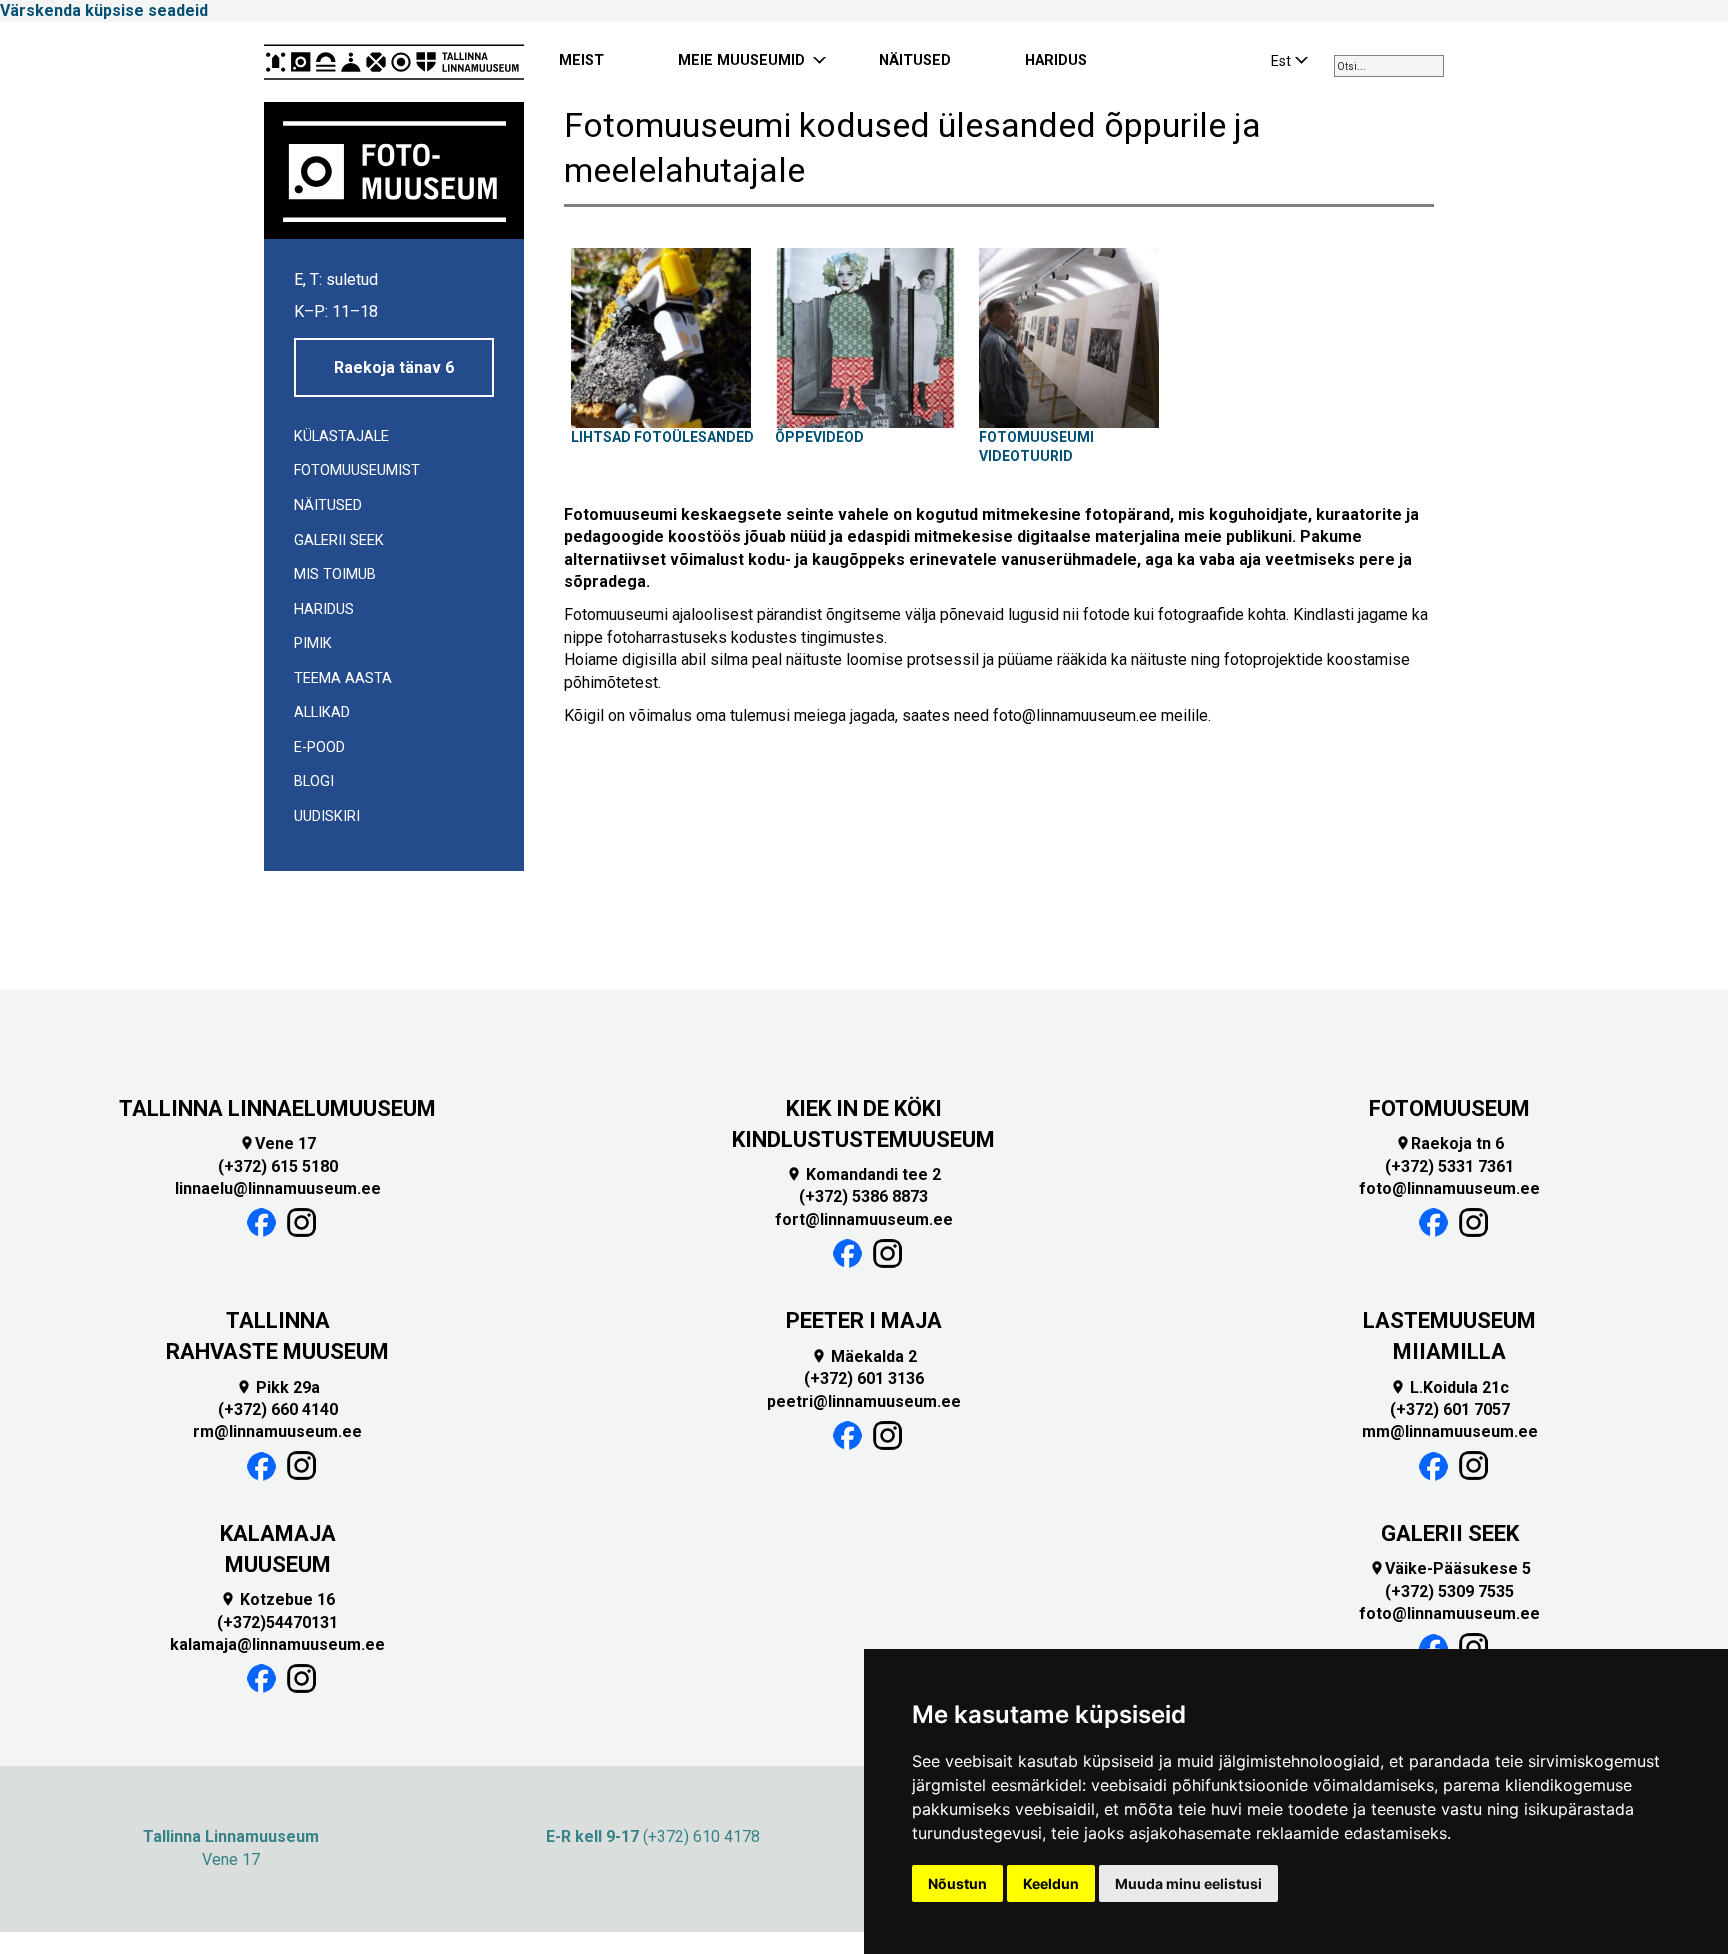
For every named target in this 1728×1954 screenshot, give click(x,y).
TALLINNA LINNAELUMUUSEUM (277, 1108)
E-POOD (319, 747)
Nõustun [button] (957, 1883)
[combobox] (1389, 66)
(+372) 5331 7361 (1449, 1166)
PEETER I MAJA (864, 1320)
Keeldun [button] (1051, 1883)
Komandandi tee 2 (863, 1174)
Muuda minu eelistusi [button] (1188, 1883)
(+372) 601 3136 (864, 1378)
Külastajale (341, 436)
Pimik (313, 643)
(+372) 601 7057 (1450, 1409)
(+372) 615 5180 (278, 1166)
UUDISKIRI (327, 816)
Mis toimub (335, 574)
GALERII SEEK (1450, 1533)
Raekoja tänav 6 (394, 367)
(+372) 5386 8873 (863, 1196)
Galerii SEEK (339, 540)
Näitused (328, 505)
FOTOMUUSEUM (1449, 1108)
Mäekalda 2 (864, 1356)
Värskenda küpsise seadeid (104, 10)
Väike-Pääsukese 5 (1450, 1568)
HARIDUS (1056, 60)
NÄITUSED (915, 60)
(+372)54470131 (277, 1622)
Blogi (314, 781)
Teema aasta (343, 678)
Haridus (324, 609)
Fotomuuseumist (357, 470)
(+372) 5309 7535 (1449, 1591)
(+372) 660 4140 (278, 1409)
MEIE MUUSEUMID (741, 60)
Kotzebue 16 (277, 1599)
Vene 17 (277, 1143)
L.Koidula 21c (1449, 1387)
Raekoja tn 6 (1449, 1143)
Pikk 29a (278, 1387)
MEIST (581, 60)
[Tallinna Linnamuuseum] (394, 62)
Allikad (322, 712)
